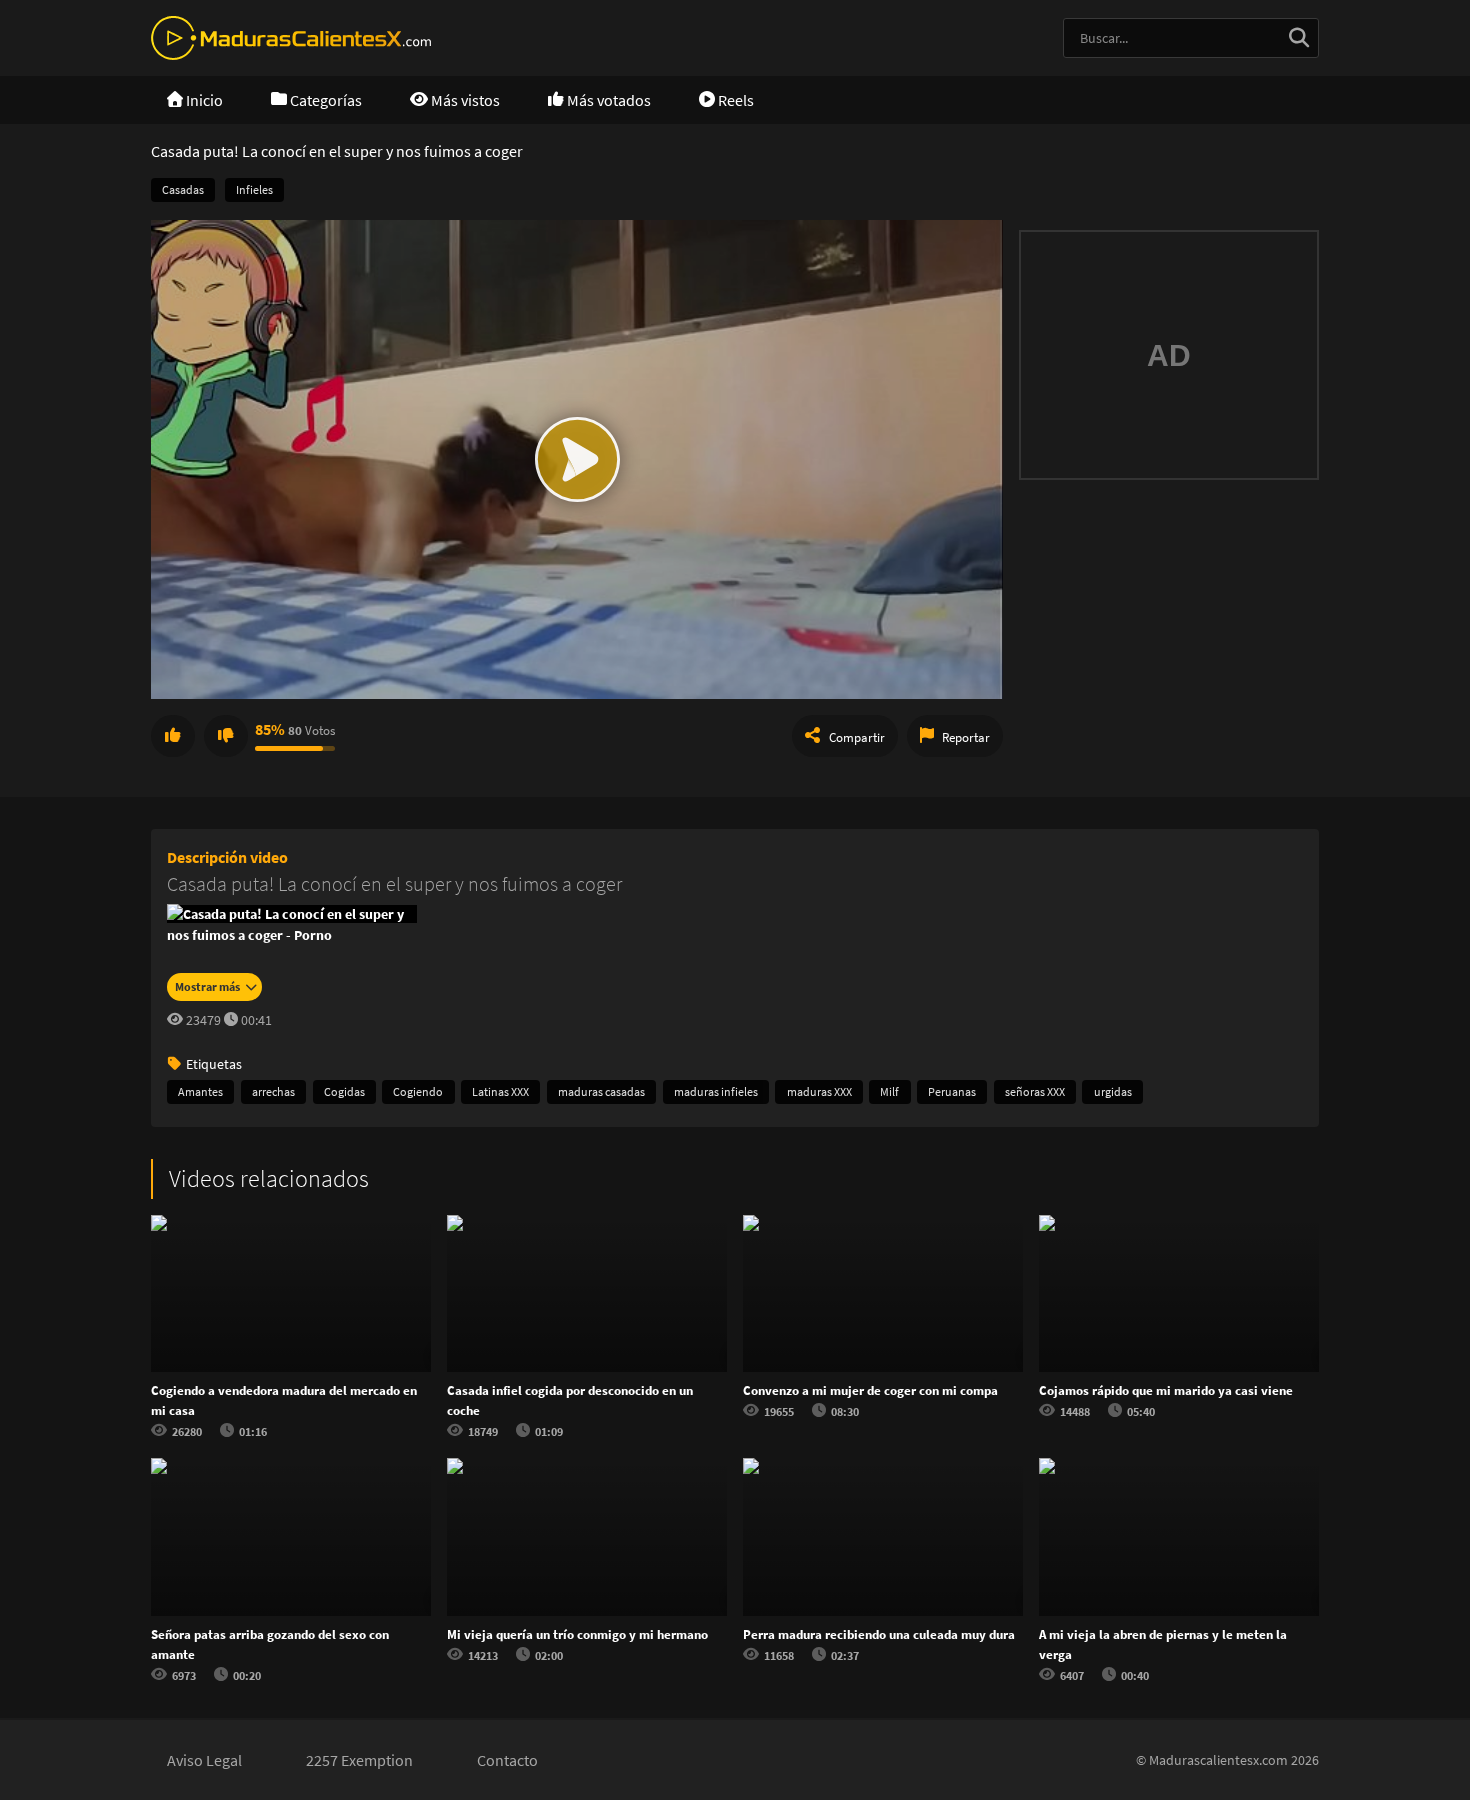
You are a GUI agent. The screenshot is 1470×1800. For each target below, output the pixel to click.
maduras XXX (819, 1091)
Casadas (183, 189)
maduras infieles (716, 1091)
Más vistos (464, 100)
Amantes (200, 1091)
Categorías (324, 100)
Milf (889, 1091)
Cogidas (344, 1091)
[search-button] (1299, 38)
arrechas (273, 1091)
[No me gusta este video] (226, 736)
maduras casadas (601, 1091)
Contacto (507, 1760)
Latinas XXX (500, 1091)
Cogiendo (418, 1091)
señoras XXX (1035, 1091)
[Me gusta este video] (173, 736)
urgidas (1113, 1091)
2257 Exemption (359, 1760)
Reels (734, 100)
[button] (577, 459)
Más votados (607, 100)
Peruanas (952, 1091)
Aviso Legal (204, 1760)
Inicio (203, 100)
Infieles (254, 189)
